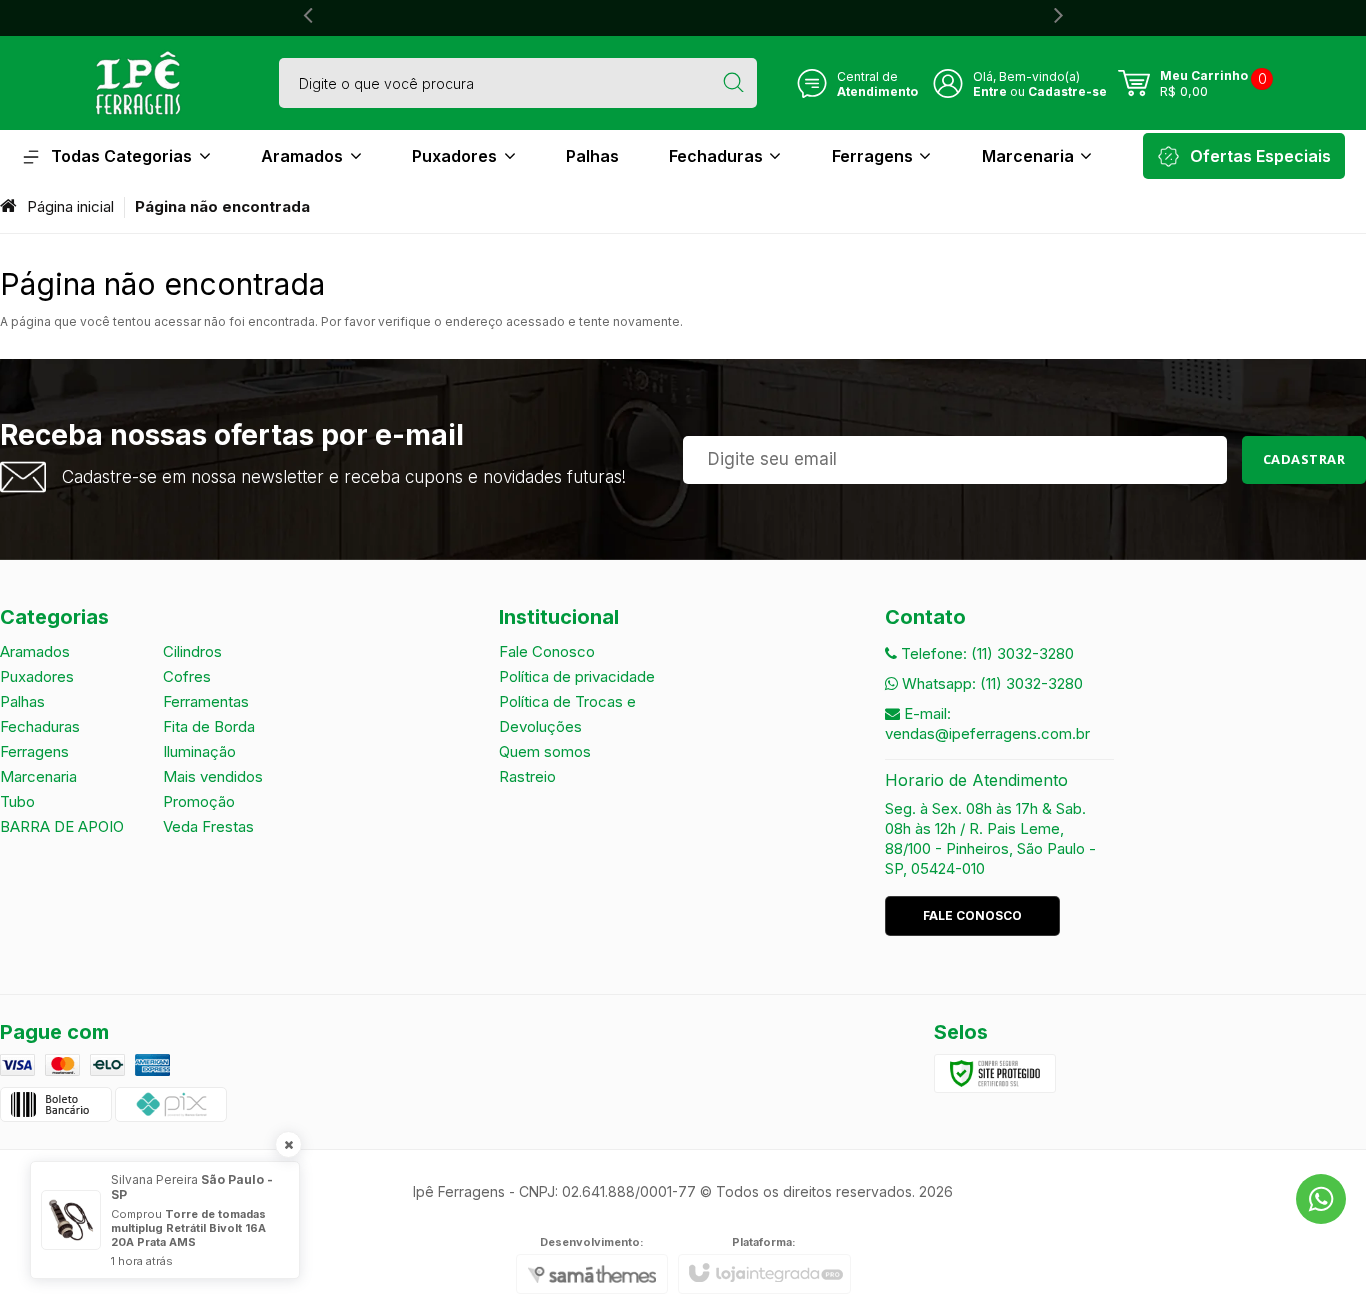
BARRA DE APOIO (62, 826)
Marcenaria (38, 776)
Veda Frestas (208, 826)
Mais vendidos (213, 776)
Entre (990, 91)
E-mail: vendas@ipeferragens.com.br (987, 723)
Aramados (35, 651)
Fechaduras (40, 726)
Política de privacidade (577, 676)
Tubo (17, 801)
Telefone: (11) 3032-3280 (985, 653)
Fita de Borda (209, 726)
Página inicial (70, 206)
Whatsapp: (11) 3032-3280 (990, 683)
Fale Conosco (547, 651)
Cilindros (192, 651)
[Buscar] (733, 83)
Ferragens (34, 751)
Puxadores (37, 676)
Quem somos (545, 751)
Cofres (187, 676)
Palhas (22, 701)
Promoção (199, 801)
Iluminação (199, 751)
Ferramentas (206, 701)
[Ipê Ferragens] (138, 83)
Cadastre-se (1067, 91)
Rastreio (527, 776)
